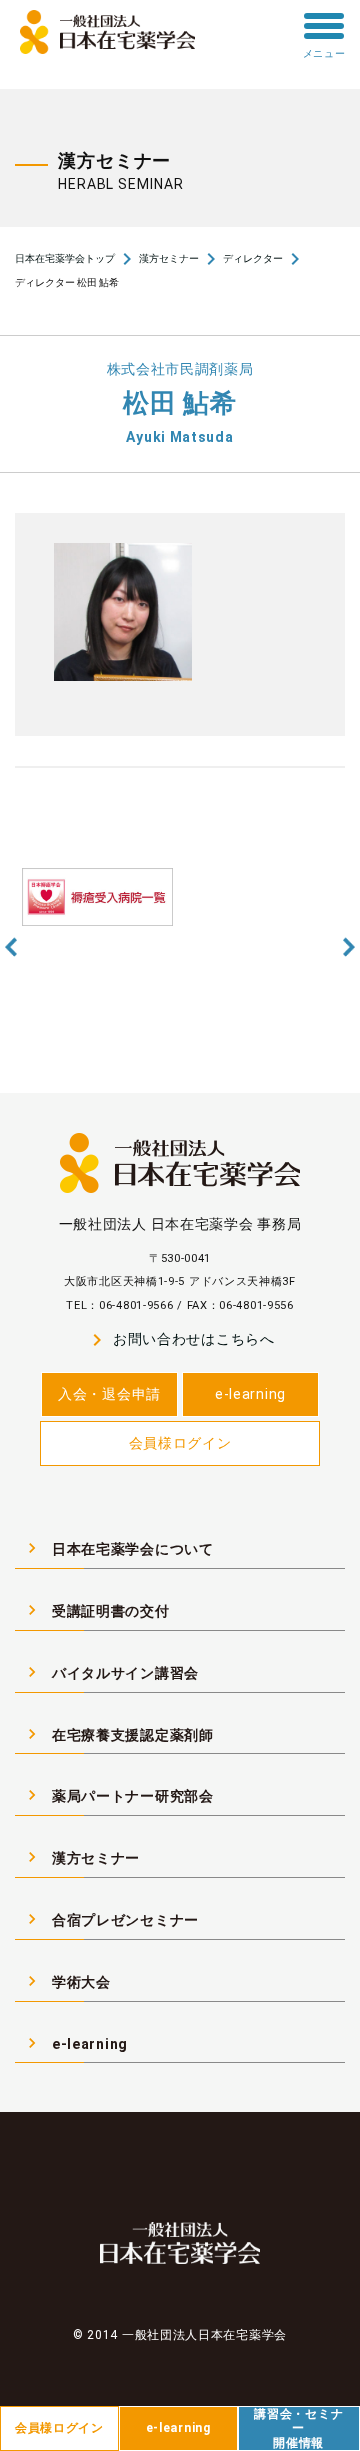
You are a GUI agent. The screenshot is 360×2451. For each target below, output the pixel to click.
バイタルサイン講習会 (110, 1672)
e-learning (250, 1394)
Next (349, 946)
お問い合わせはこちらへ (179, 1340)
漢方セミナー (169, 258)
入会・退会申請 (109, 1394)
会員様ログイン (180, 1443)
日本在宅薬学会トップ (65, 258)
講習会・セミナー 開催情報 (298, 2428)
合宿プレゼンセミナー (110, 1919)
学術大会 (66, 1981)
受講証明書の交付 (96, 1610)
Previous (11, 946)
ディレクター (253, 258)
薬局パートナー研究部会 (118, 1795)
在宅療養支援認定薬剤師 (118, 1734)
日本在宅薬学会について (118, 1548)
